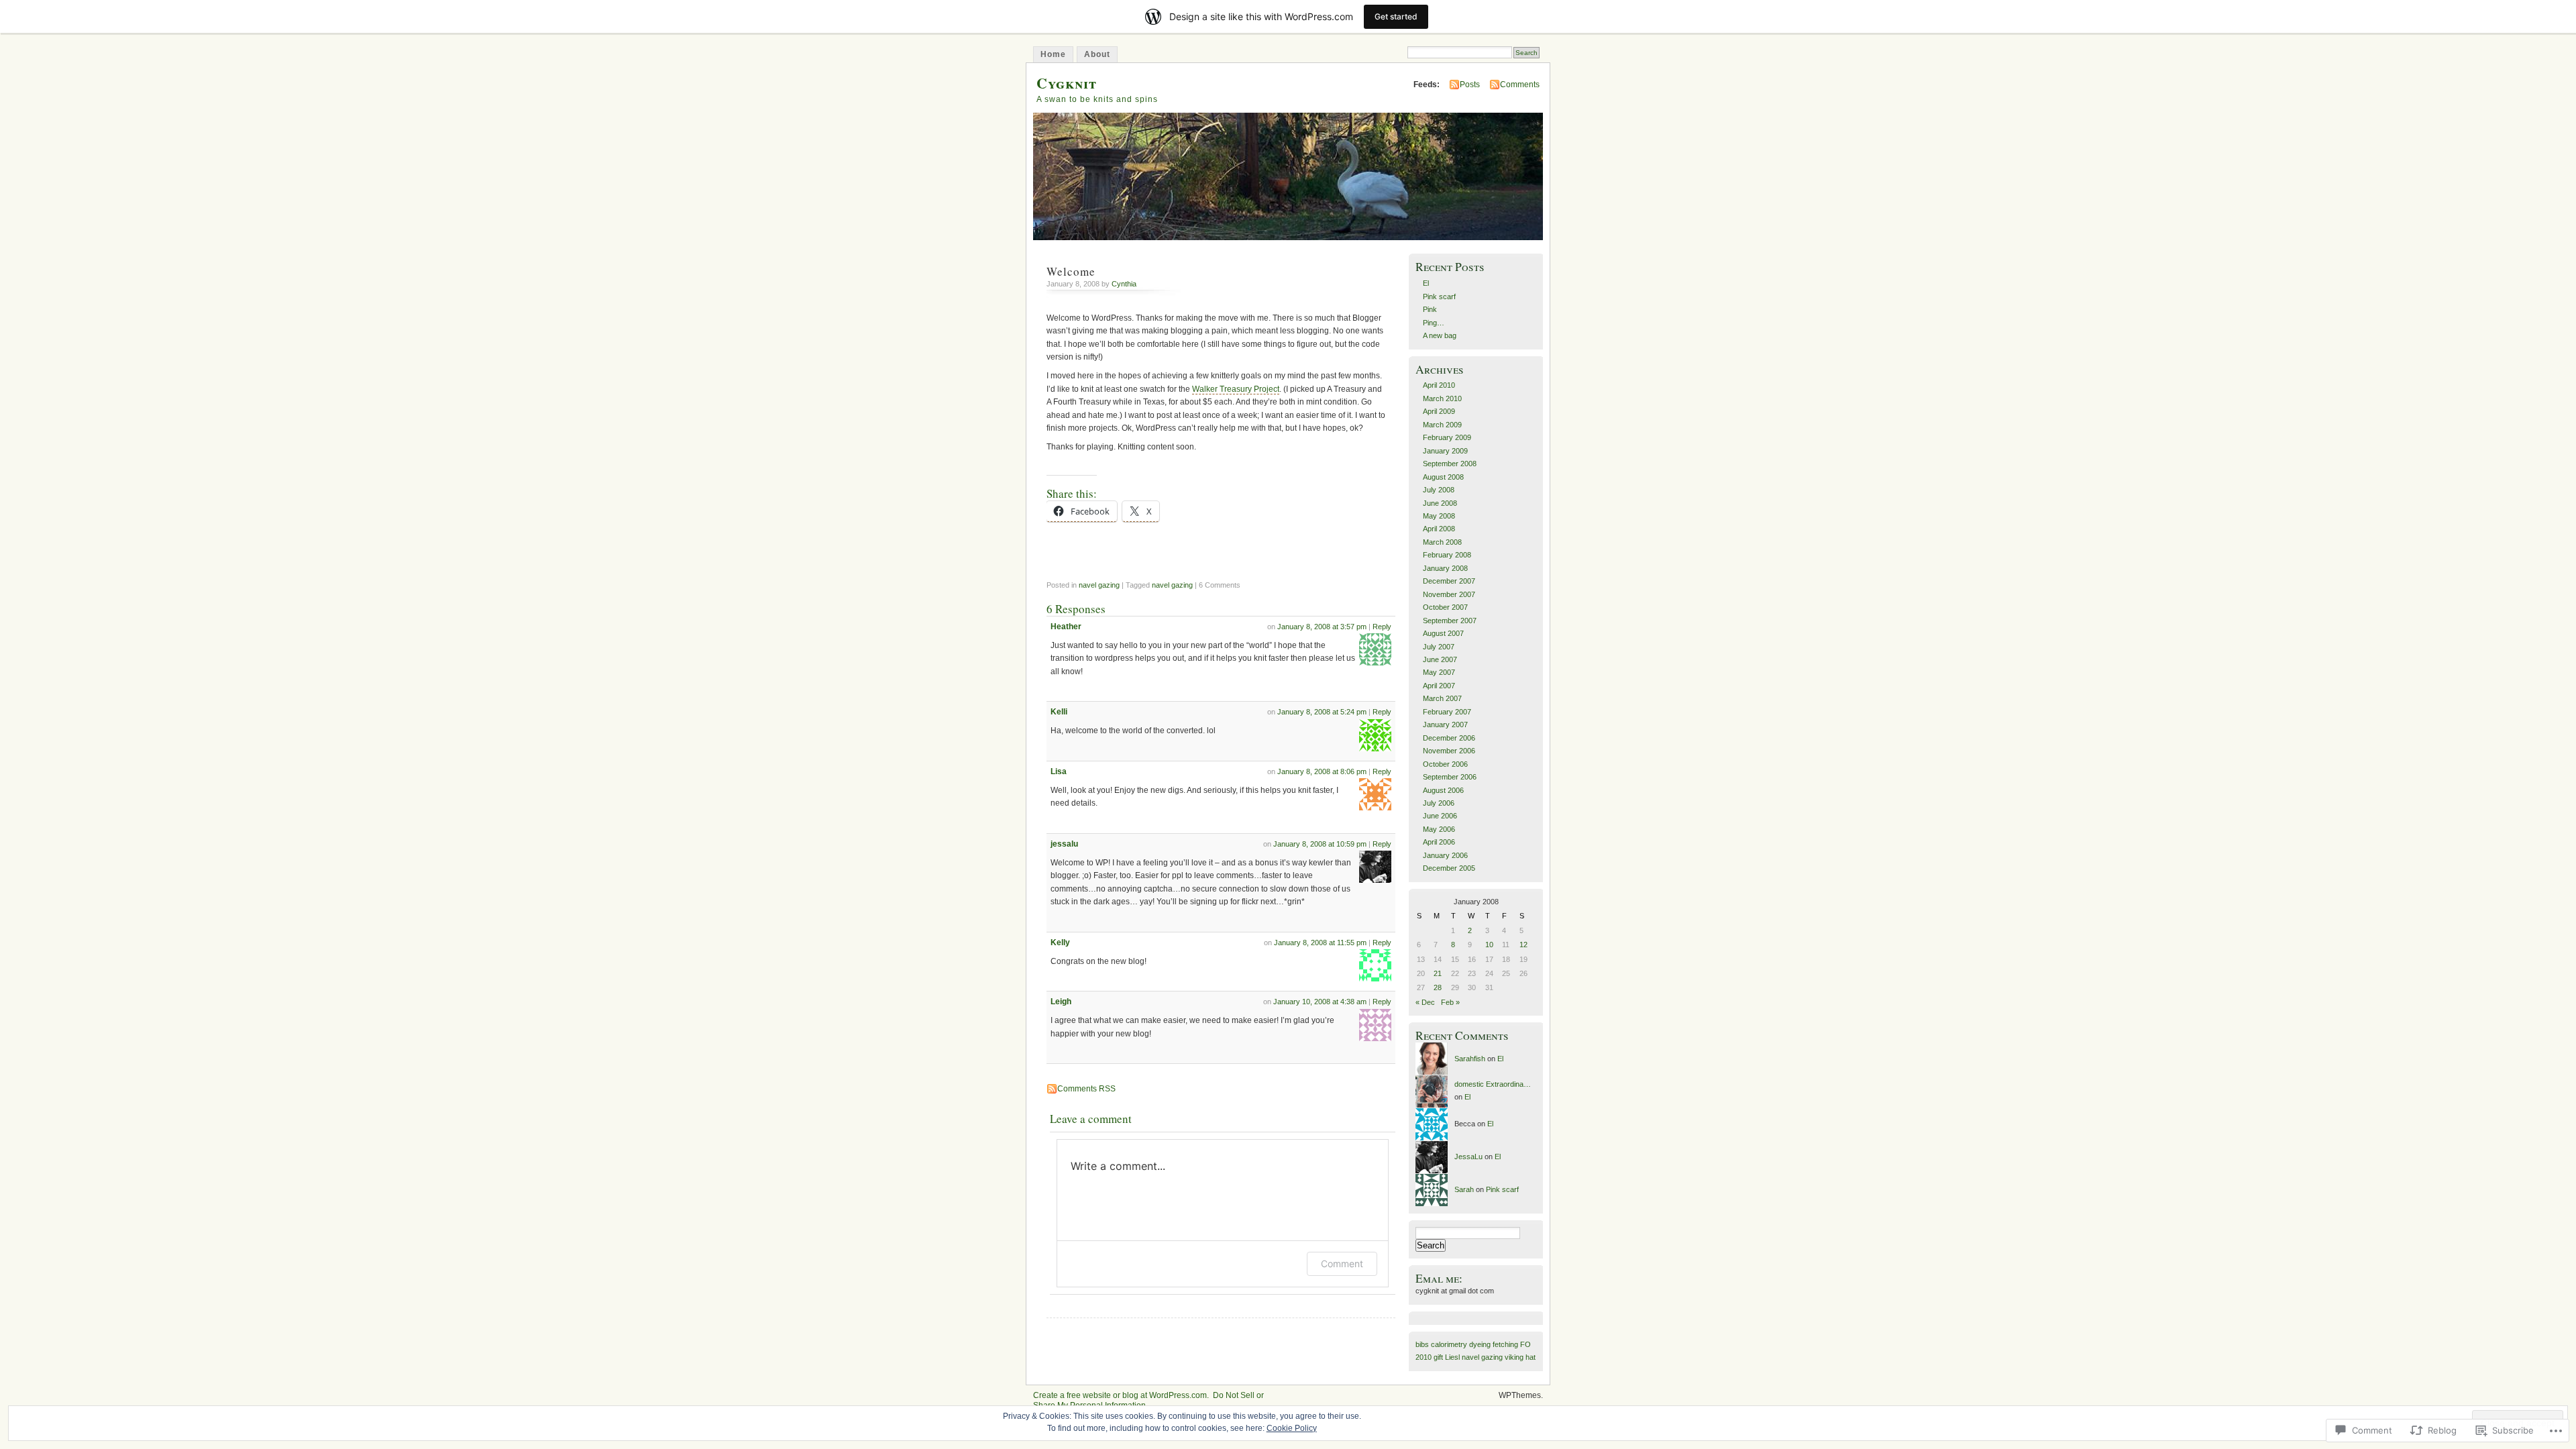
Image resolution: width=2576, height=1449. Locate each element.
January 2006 (1445, 855)
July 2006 (1439, 803)
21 (1438, 973)
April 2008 (1439, 529)
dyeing (1480, 1344)
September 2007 (1450, 621)
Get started (1396, 16)
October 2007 (1445, 607)
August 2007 (1443, 633)
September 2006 (1450, 777)
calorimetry (1449, 1344)
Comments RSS (1086, 1089)
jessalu (1064, 844)
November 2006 (1449, 751)
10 (1489, 945)
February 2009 (1447, 437)
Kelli (1059, 712)
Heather (1066, 627)
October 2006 (1445, 764)
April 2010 (1439, 385)
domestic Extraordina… (1493, 1084)
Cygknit (1067, 83)
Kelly (1060, 943)
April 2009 (1439, 411)
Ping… (1434, 323)
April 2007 (1439, 686)
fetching (1505, 1344)
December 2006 (1449, 738)
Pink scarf (1439, 297)
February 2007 (1447, 712)
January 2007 (1445, 724)
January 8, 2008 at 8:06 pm (1322, 771)
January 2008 (1445, 568)
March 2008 (1442, 542)
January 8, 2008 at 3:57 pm (1322, 627)
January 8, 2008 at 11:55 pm (1320, 943)
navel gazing (1099, 585)
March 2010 (1442, 398)
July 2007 (1439, 647)
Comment (1342, 1264)
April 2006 (1439, 842)
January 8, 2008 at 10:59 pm (1320, 844)
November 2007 (1449, 594)
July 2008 (1439, 490)
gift (1438, 1357)
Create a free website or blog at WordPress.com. (1121, 1395)
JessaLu (1468, 1157)
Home (1053, 54)
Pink (1430, 309)
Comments (1520, 85)
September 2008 (1450, 464)
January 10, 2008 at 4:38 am (1320, 1002)
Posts (1470, 85)
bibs (1422, 1344)
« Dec (1425, 1002)
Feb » (1450, 1002)
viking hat (1520, 1357)
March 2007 (1442, 698)
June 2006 (1440, 816)
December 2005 (1449, 868)
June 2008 (1440, 503)
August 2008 (1443, 477)
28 (1438, 987)
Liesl (1452, 1357)
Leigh (1061, 1002)
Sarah (1464, 1189)
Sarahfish (1470, 1059)
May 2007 (1439, 672)
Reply (1382, 627)
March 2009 (1442, 425)
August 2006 (1443, 790)
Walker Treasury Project (1236, 389)
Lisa (1059, 771)
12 (1523, 945)
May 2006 (1439, 829)
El (1426, 283)
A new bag (1440, 335)
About (1097, 54)
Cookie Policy (1292, 1428)
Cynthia (1124, 284)
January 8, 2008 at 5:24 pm (1322, 712)
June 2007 (1440, 659)
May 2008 (1439, 516)
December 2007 (1449, 581)
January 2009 (1445, 451)
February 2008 (1447, 555)
